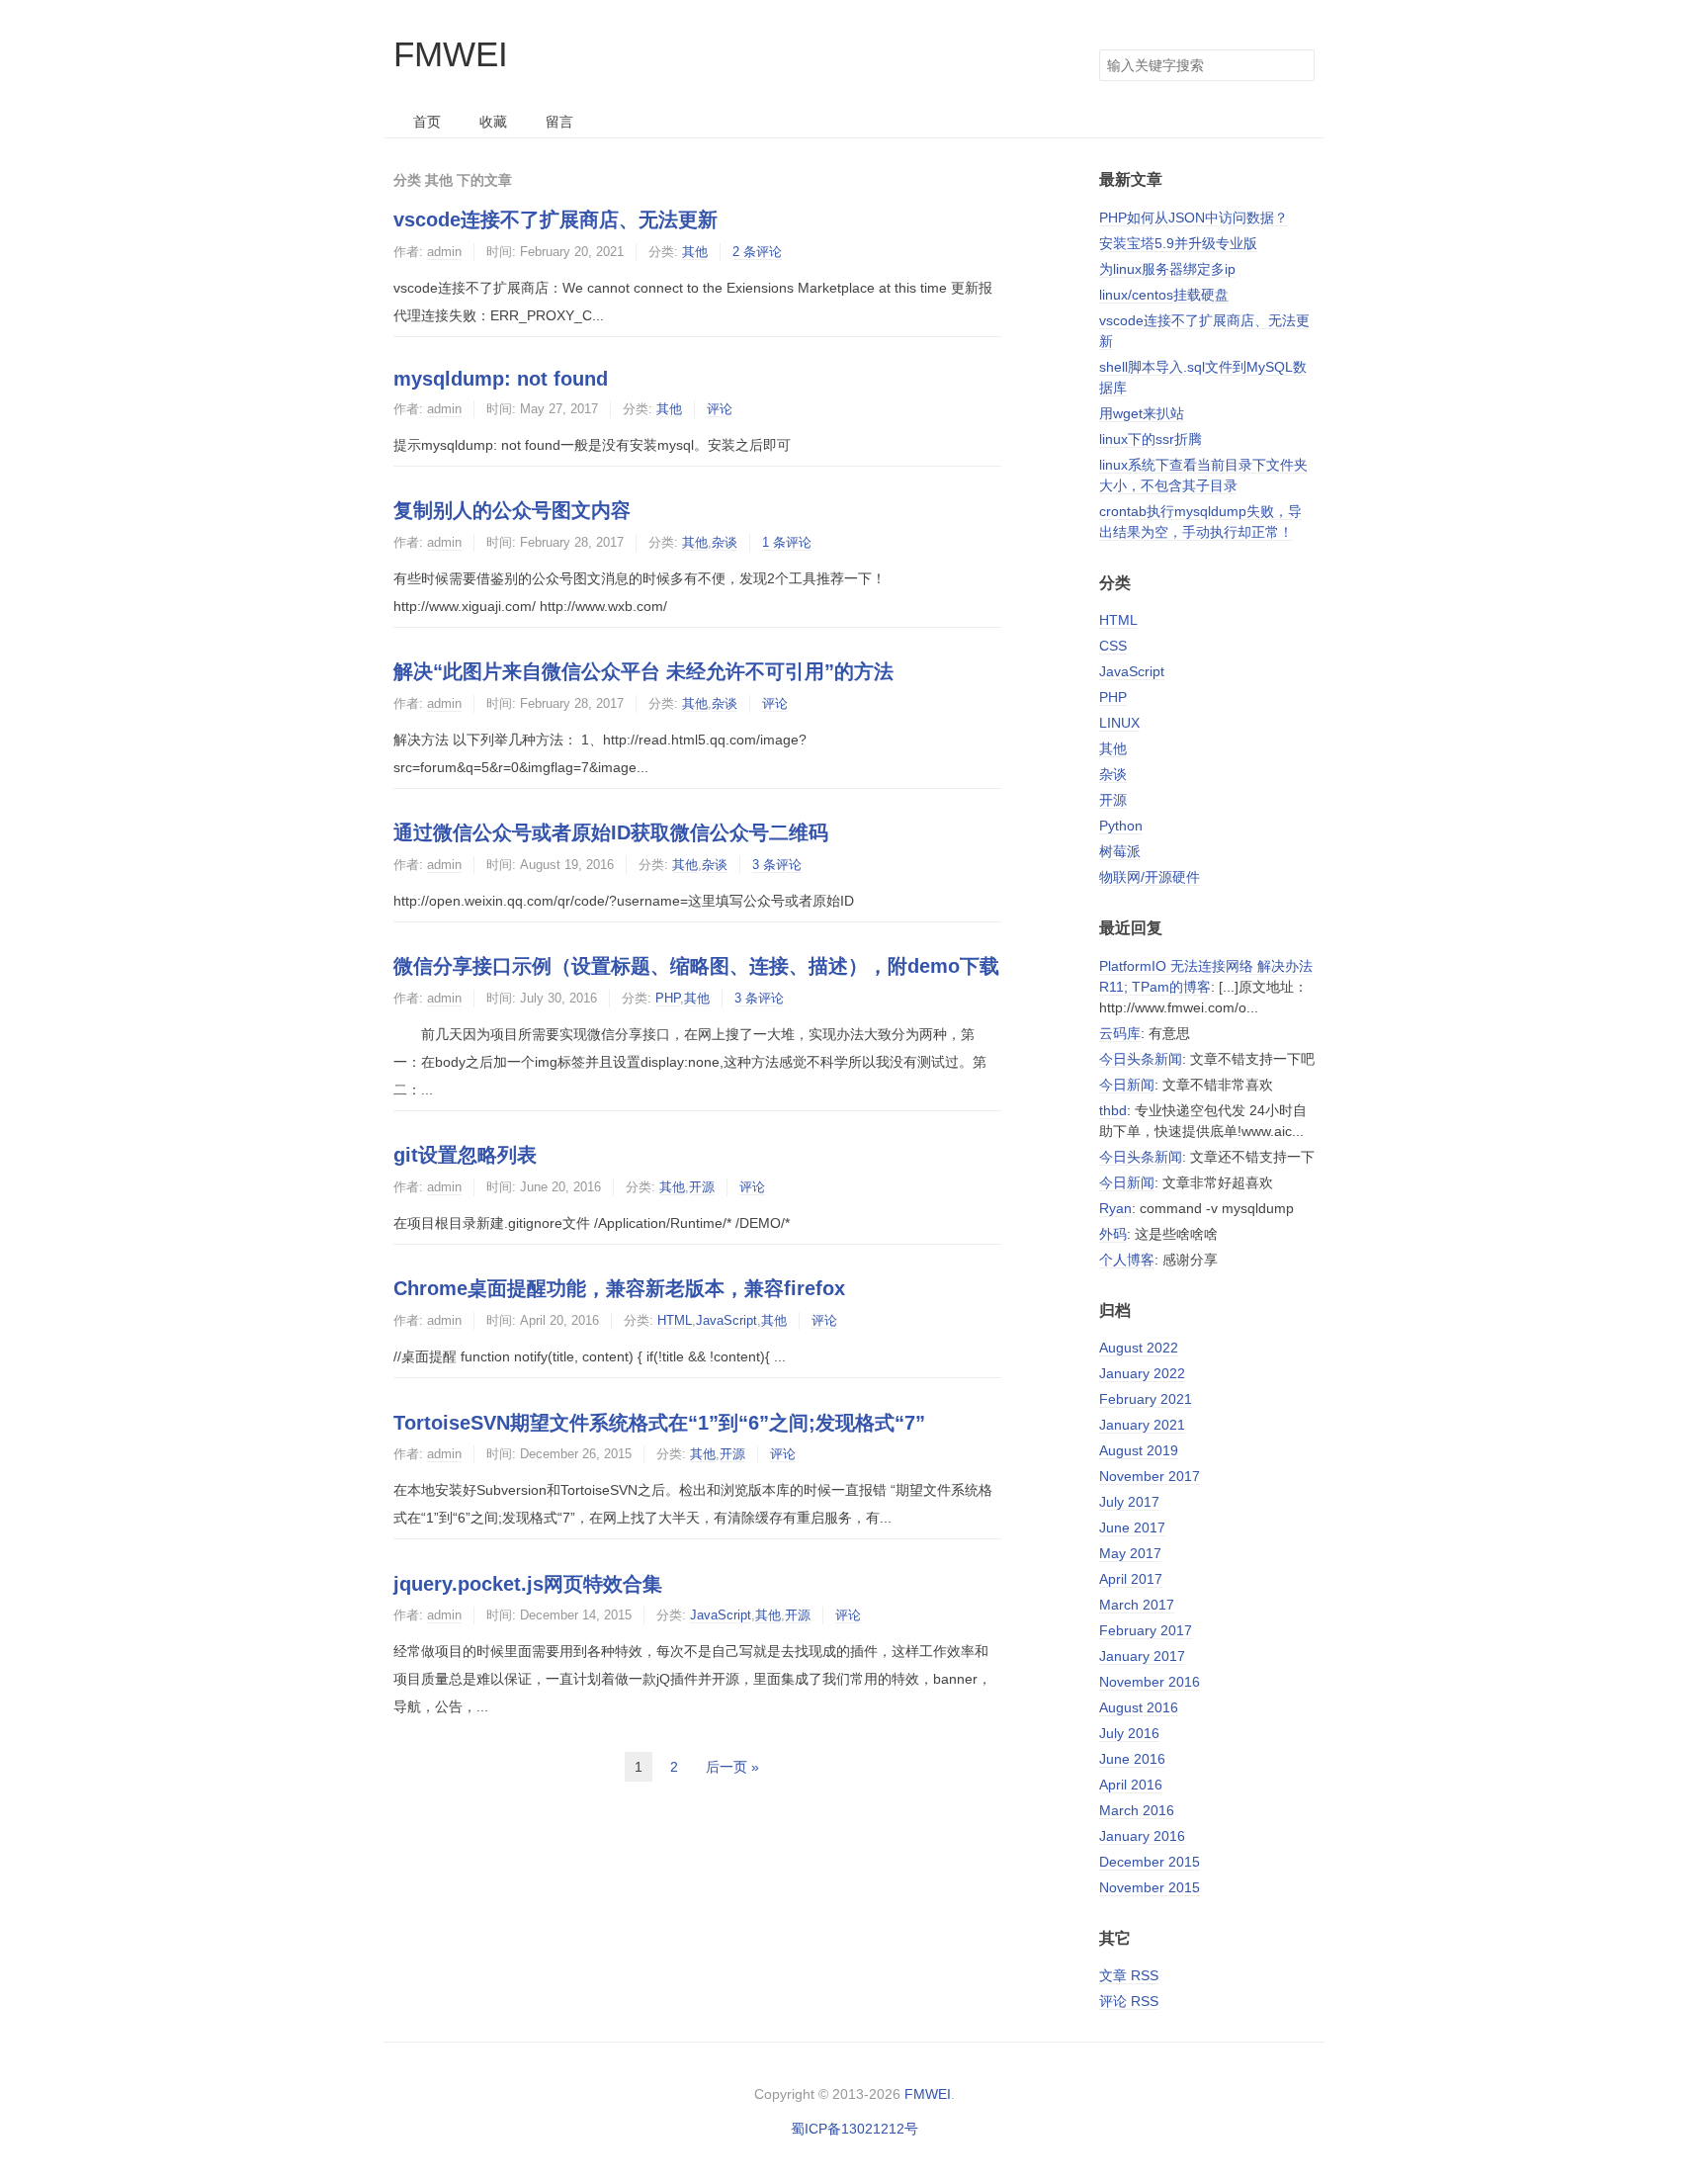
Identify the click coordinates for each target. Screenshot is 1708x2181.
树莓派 (1120, 851)
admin (444, 252)
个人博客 (1127, 1260)
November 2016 (1150, 1682)
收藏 (493, 122)
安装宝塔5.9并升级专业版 (1178, 243)
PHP (668, 998)
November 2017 (1150, 1476)
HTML (675, 1320)
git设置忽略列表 (465, 1155)
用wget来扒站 (1142, 413)
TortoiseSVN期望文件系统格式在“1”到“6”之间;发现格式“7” (659, 1423)
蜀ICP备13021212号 (854, 2129)
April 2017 (1131, 1579)
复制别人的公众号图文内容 (512, 510)
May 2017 (1130, 1553)
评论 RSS (1129, 2001)
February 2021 (1146, 1399)
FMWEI (451, 54)
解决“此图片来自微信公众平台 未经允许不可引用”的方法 (643, 671)
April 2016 (1131, 1785)
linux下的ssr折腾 (1151, 439)
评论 (720, 409)
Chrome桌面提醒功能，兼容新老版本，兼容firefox (619, 1288)
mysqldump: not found (501, 379)
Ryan (1115, 1208)
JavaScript (726, 1320)
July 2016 (1129, 1733)
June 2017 (1132, 1527)
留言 (559, 122)
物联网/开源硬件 (1150, 877)
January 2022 (1142, 1373)
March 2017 (1137, 1605)
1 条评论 (787, 542)
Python (1121, 826)
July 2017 (1129, 1502)
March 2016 (1137, 1810)
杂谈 (725, 542)
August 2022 (1139, 1348)
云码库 (1120, 1033)
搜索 (1299, 65)
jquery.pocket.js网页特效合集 (528, 1584)
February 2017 (1146, 1630)
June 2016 (1132, 1759)
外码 (1113, 1234)
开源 (702, 1187)
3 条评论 (777, 865)
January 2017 (1142, 1656)
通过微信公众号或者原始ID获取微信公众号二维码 (611, 832)
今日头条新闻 (1141, 1059)
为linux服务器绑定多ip (1167, 269)
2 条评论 (757, 252)
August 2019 (1139, 1450)
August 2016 (1139, 1707)
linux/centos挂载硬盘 (1164, 295)
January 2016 (1142, 1836)
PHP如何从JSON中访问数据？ (1194, 218)
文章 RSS (1129, 1975)
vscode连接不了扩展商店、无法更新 (555, 219)
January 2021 (1142, 1425)
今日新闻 (1127, 1085)
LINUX (1119, 723)
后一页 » (732, 1767)
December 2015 (1150, 1862)
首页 (427, 122)
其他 (695, 252)
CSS (1113, 646)
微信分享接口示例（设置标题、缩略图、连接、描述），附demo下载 (696, 966)
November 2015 (1150, 1887)
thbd (1113, 1110)
